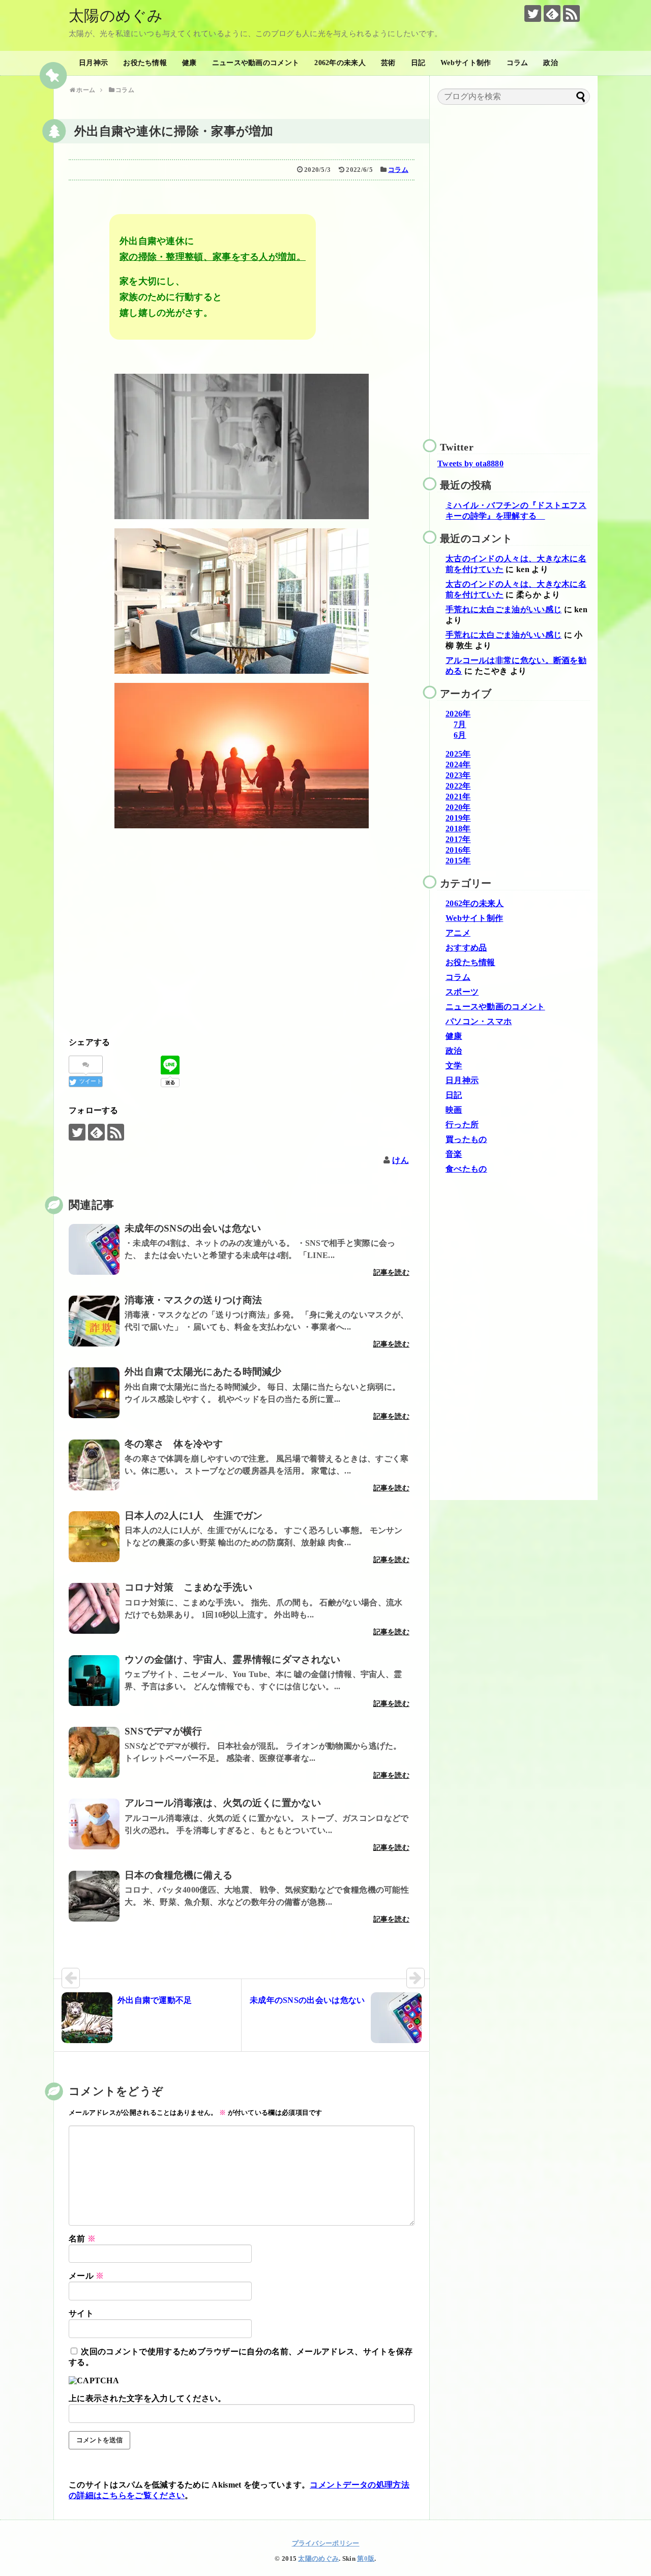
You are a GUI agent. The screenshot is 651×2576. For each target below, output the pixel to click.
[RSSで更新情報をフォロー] (571, 13)
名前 (82, 2239)
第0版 (366, 2559)
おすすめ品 (466, 948)
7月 (460, 724)
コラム (517, 63)
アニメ (458, 933)
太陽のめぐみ (116, 16)
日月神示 (93, 63)
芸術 (388, 63)
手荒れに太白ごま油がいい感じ (504, 609)
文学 (454, 1066)
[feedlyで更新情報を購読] (552, 13)
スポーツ (462, 992)
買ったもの (466, 1139)
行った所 (462, 1125)
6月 (460, 735)
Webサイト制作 (466, 63)
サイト (81, 2313)
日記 (418, 63)
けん (401, 1160)
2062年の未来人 (340, 63)
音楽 (454, 1154)
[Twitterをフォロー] (533, 13)
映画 (454, 1110)
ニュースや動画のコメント (256, 63)
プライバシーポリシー (326, 2543)
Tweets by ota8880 (470, 463)
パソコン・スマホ (479, 1021)
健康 (189, 63)
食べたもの (466, 1169)
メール (86, 2276)
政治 (551, 63)
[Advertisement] (242, 933)
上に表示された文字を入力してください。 (147, 2398)
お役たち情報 (145, 63)
